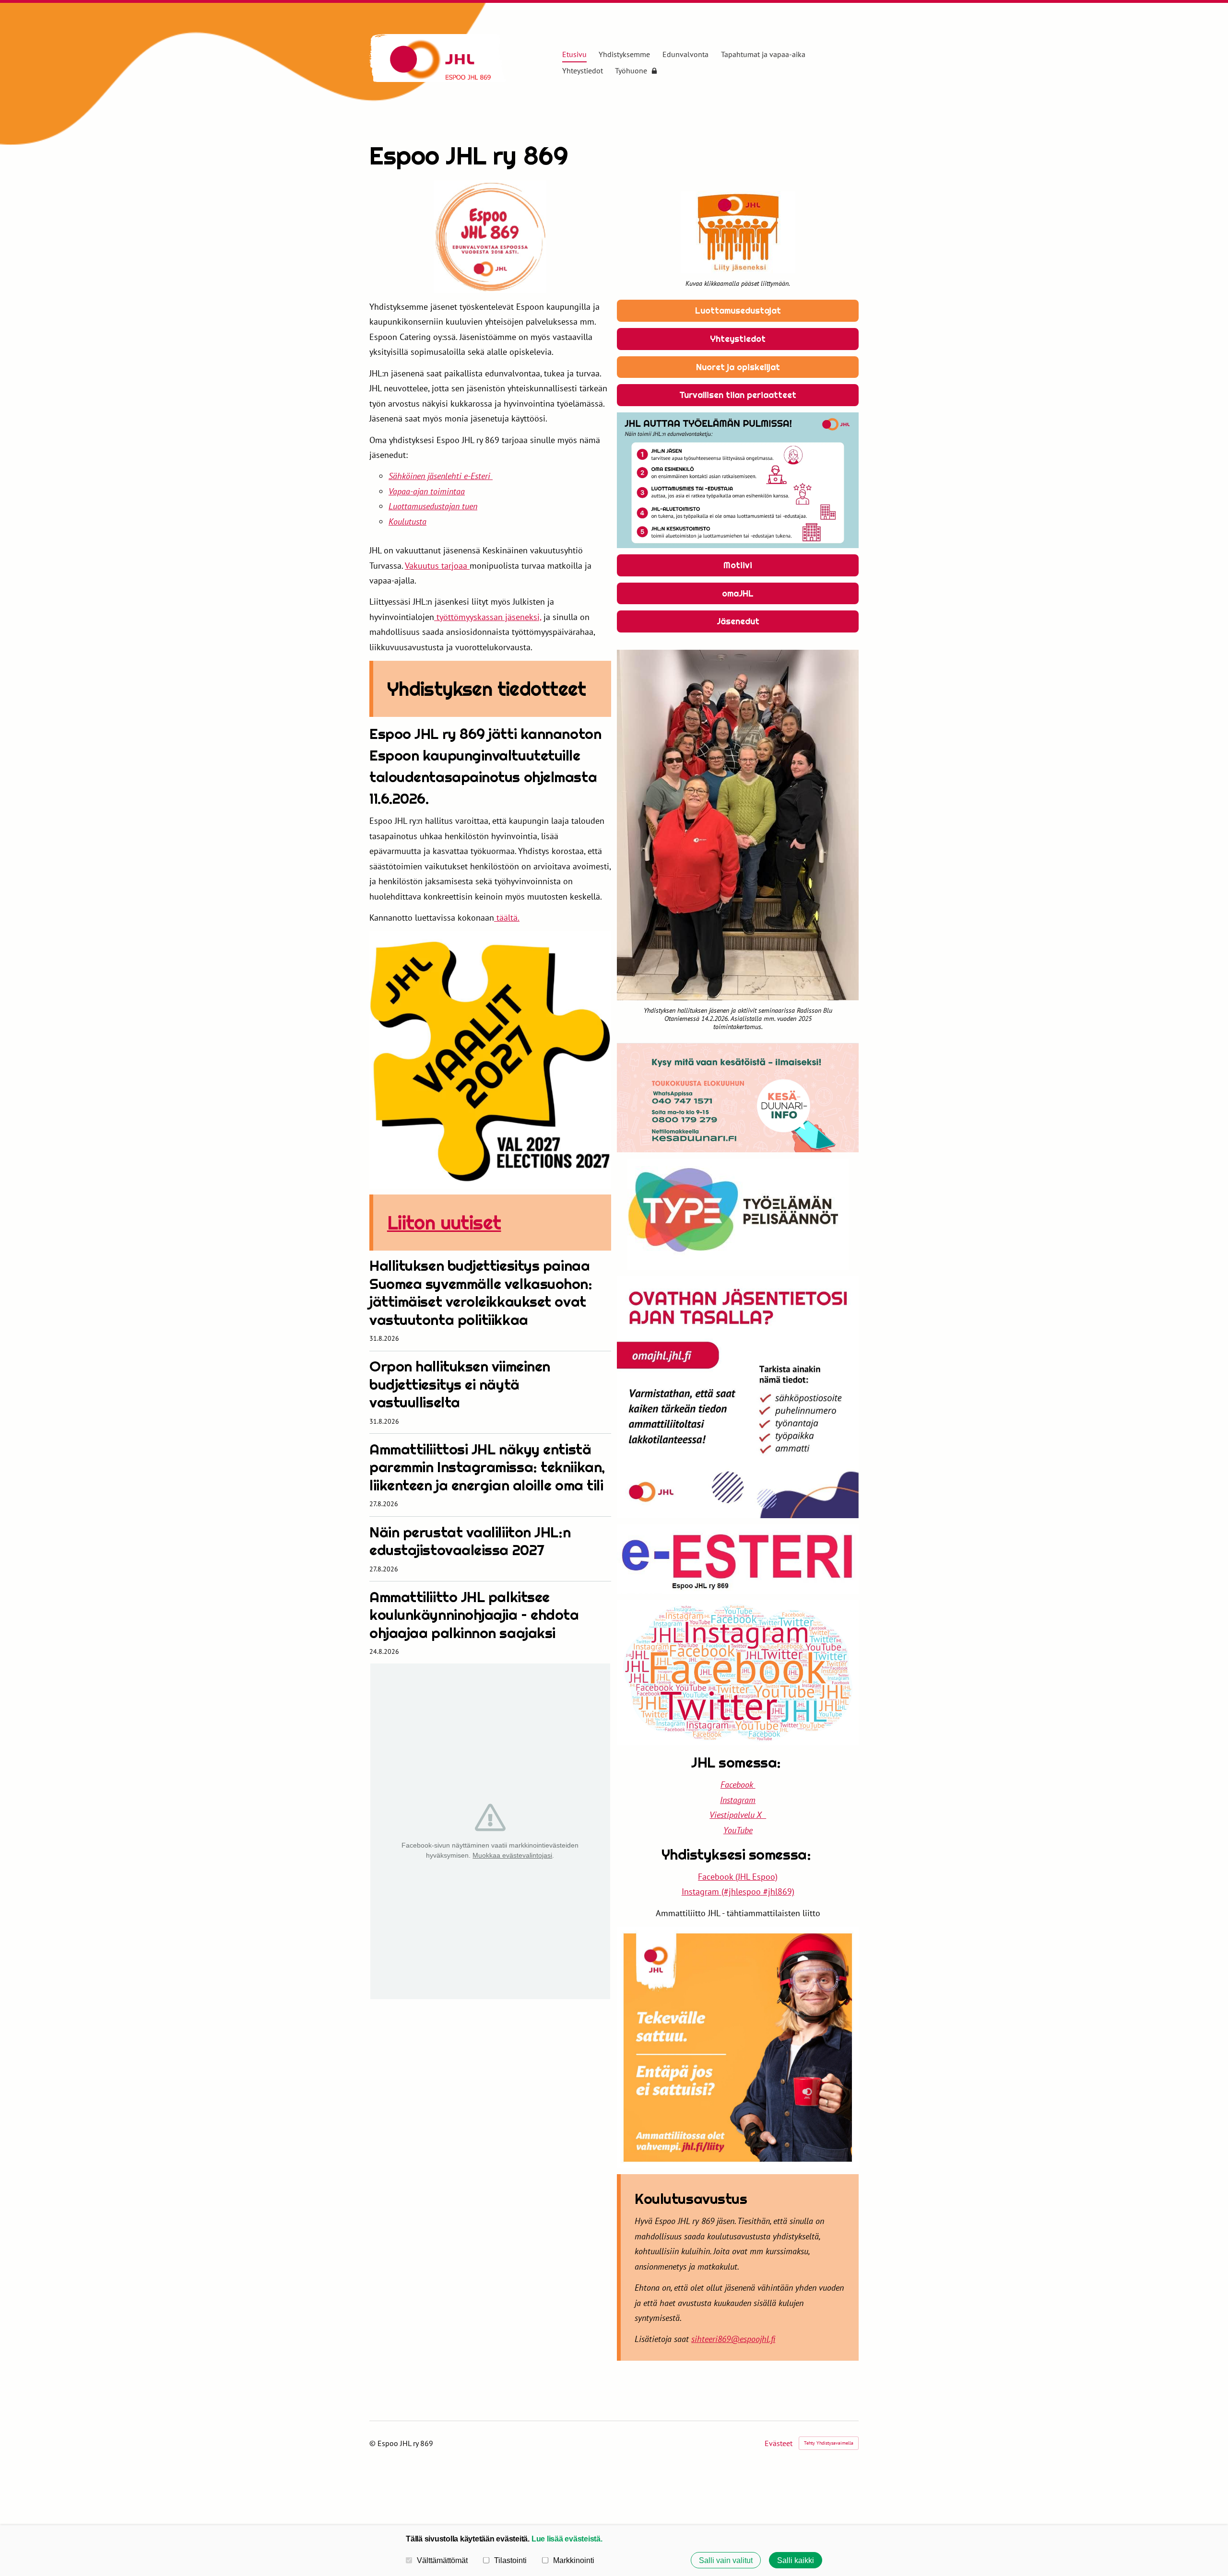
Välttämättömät (442, 2560)
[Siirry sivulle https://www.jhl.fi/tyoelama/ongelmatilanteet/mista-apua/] (738, 480)
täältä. (507, 918)
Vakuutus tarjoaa (437, 566)
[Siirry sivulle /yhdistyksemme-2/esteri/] (738, 1559)
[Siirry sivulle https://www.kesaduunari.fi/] (738, 1098)
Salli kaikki (796, 2560)
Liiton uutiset (444, 1223)
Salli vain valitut (726, 2560)
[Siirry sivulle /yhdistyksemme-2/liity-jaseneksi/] (738, 232)
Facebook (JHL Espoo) (738, 1877)
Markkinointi (574, 2560)
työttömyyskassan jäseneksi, (488, 617)
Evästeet (779, 2443)
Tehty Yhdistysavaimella (829, 2443)
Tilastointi (510, 2560)
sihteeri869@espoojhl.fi (733, 2339)
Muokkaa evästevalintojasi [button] (512, 1855)
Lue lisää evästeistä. (567, 2539)
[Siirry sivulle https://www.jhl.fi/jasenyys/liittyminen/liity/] (738, 2048)
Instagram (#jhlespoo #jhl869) (738, 1891)
